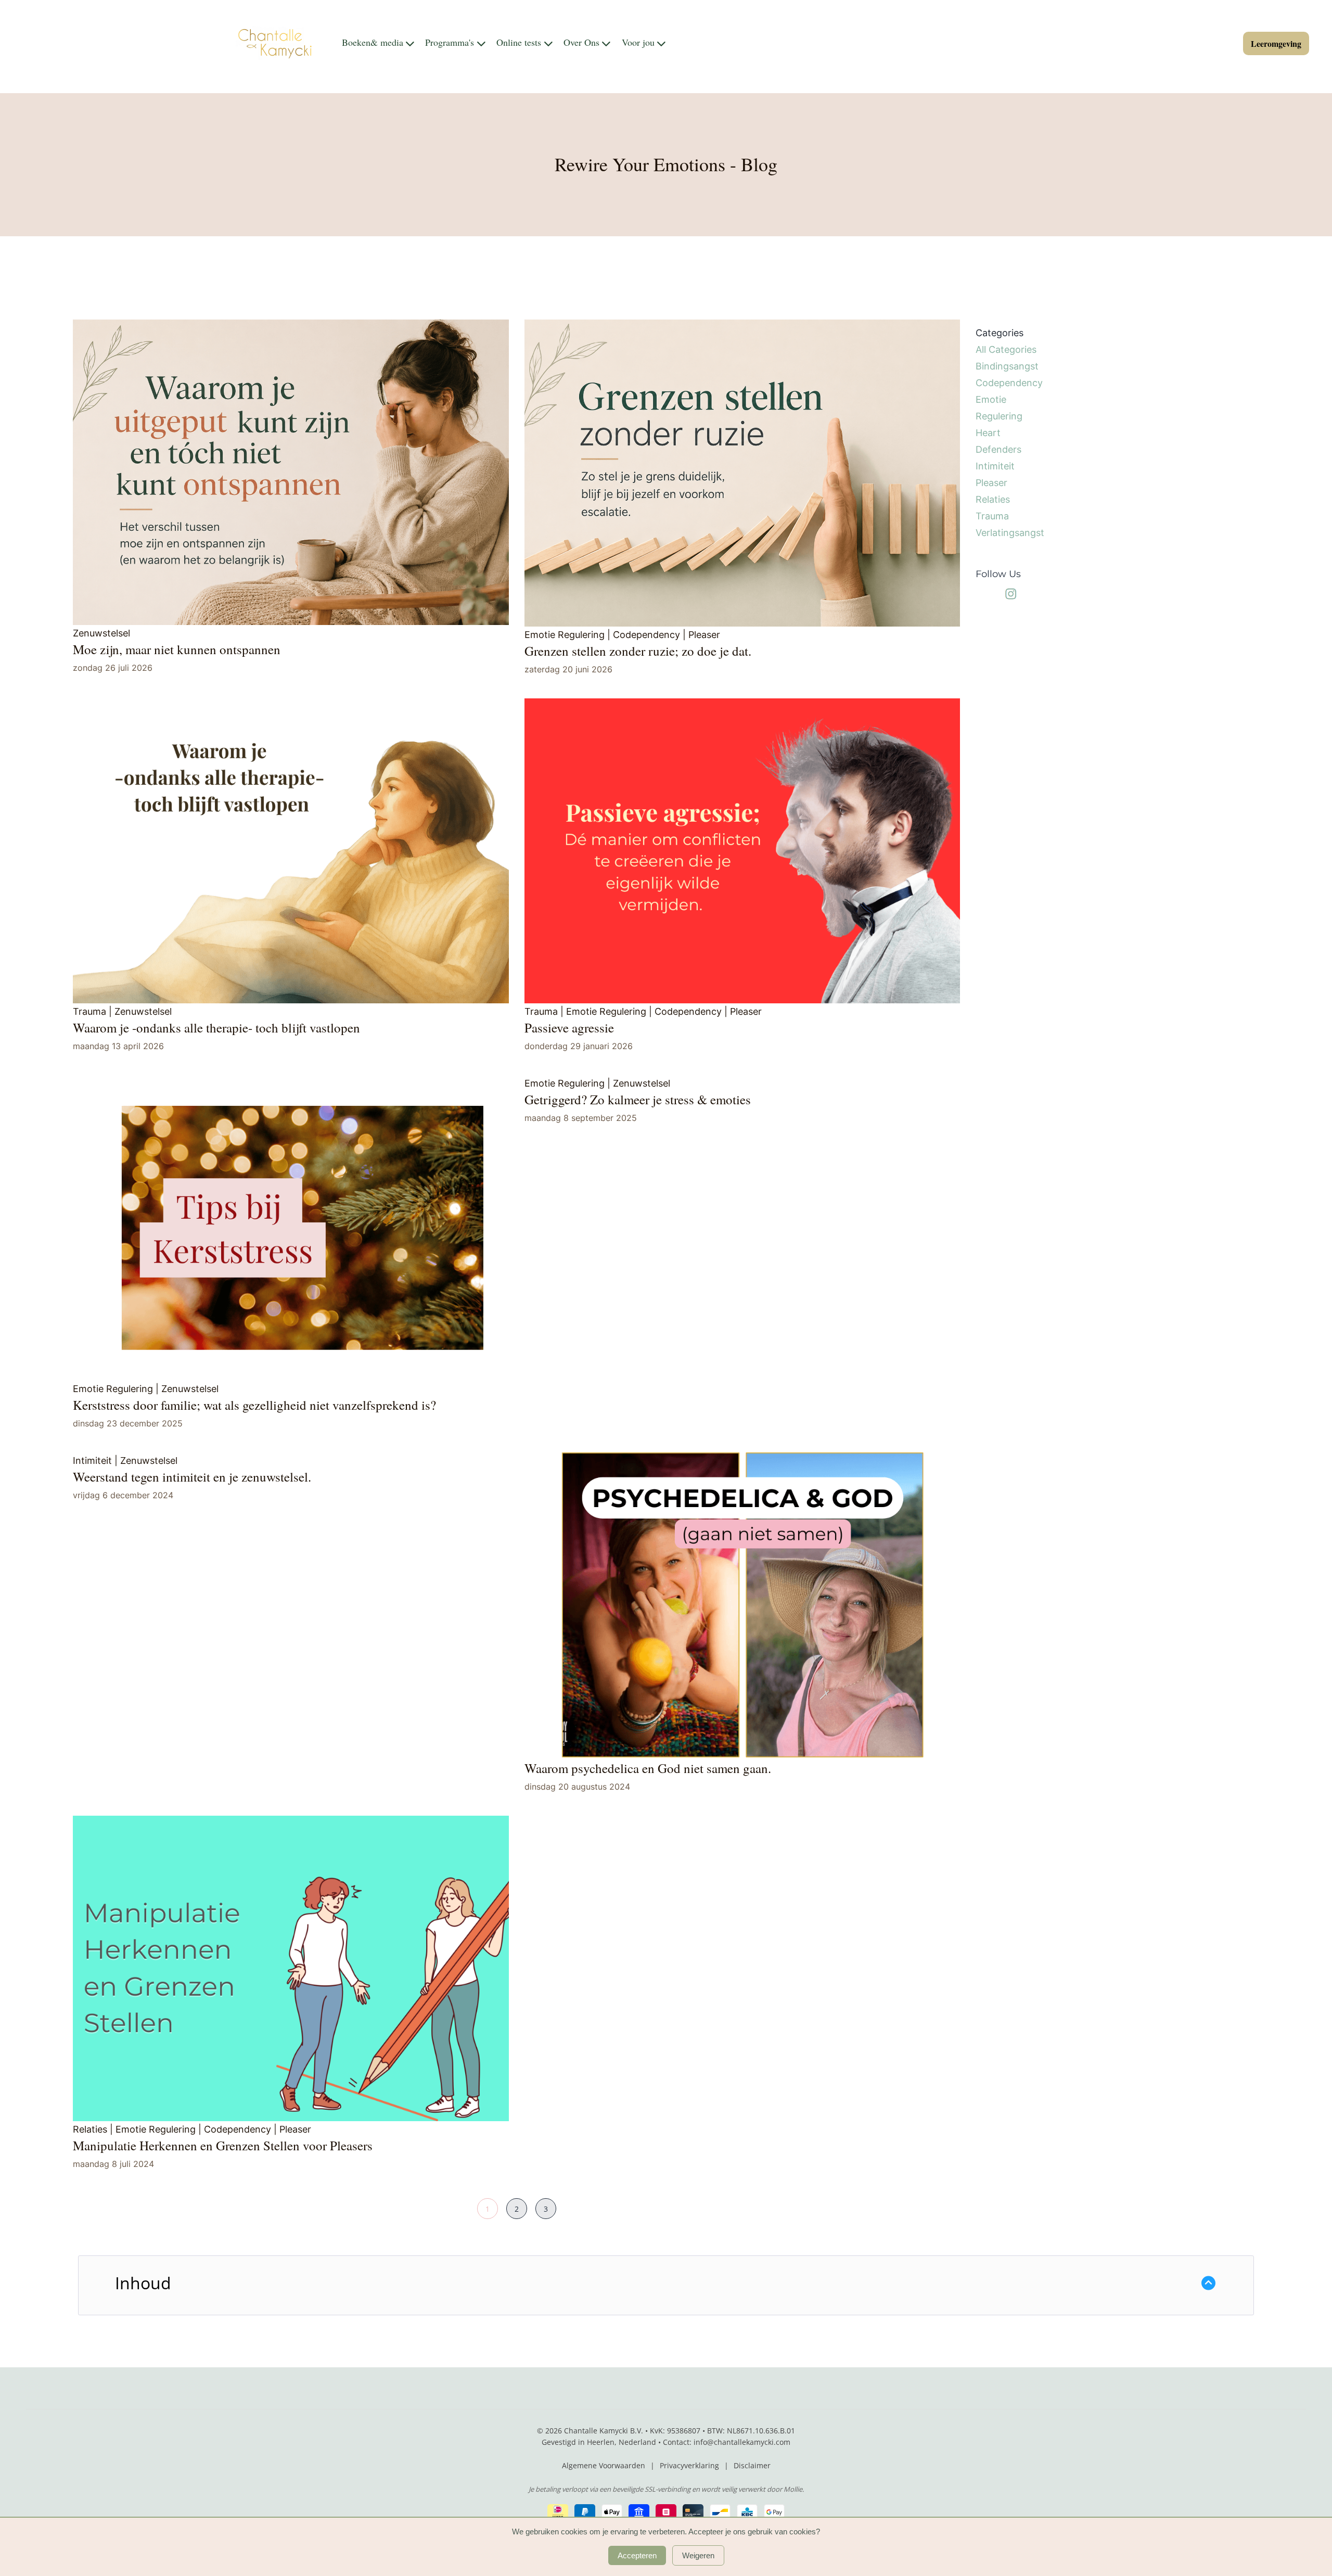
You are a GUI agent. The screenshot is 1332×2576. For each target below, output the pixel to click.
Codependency (646, 635)
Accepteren (637, 2555)
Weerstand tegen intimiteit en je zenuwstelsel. (192, 1477)
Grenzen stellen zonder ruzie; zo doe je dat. (638, 651)
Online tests (519, 43)
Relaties (90, 2129)
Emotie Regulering (565, 635)
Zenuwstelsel (101, 633)
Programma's (450, 43)
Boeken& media (373, 43)
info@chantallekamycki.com (742, 2442)
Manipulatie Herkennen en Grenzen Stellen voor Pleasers (223, 2145)
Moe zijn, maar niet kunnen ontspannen (177, 649)
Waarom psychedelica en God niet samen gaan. (648, 1768)
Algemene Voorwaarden (604, 2465)
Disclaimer (752, 2465)
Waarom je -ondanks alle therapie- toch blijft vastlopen (216, 1028)
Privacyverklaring (689, 2465)
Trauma (89, 1011)
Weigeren (698, 2555)
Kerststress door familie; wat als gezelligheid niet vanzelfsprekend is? (254, 1405)
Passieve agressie (569, 1028)
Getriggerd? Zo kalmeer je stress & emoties (638, 1099)
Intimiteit (92, 1461)
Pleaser (704, 635)
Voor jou (638, 43)
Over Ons (581, 43)
